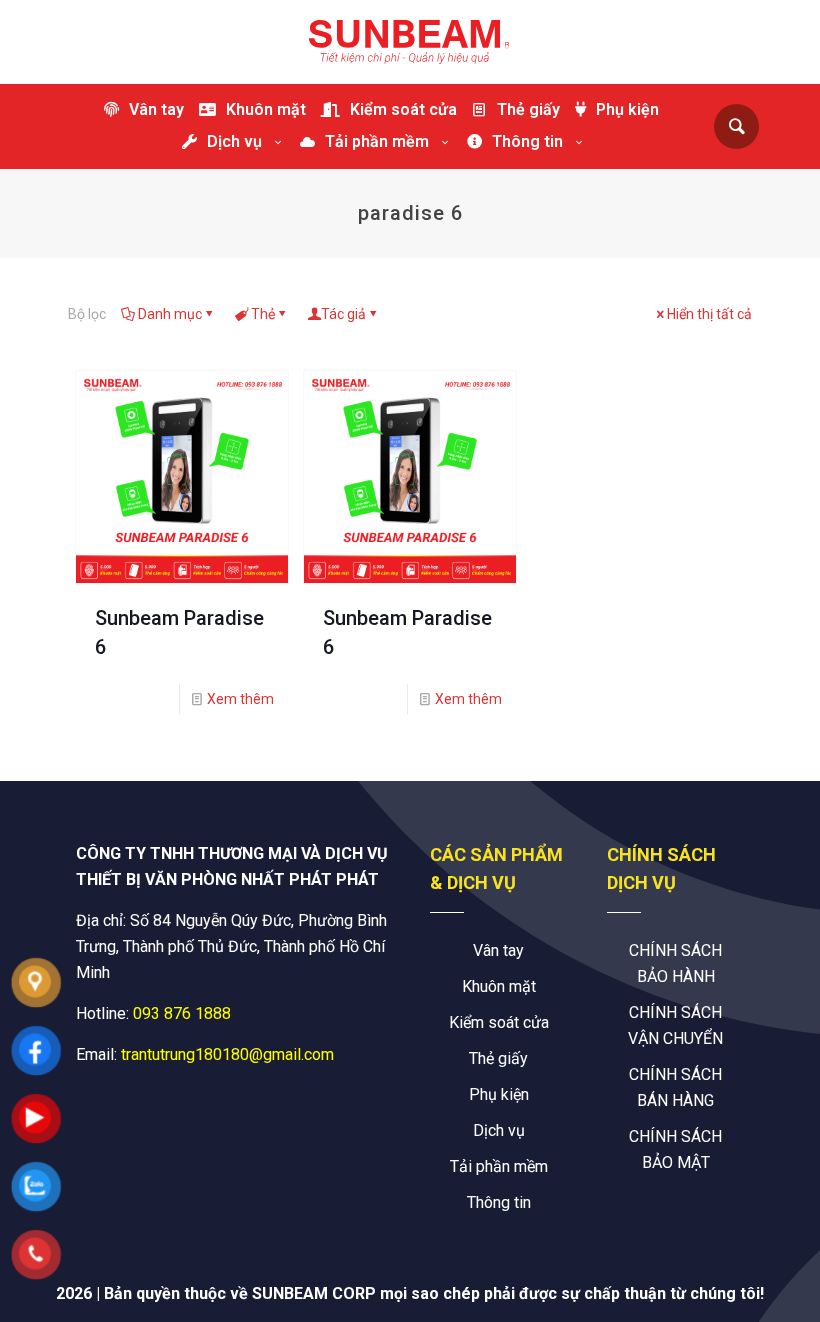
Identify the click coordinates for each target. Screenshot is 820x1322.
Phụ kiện (499, 1094)
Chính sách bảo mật (675, 1149)
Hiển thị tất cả (709, 314)
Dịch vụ (499, 1130)
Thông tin (499, 1202)
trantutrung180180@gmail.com (227, 1054)
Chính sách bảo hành (675, 963)
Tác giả (343, 314)
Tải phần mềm (499, 1166)
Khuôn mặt (499, 986)
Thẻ (263, 314)
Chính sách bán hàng (675, 1087)
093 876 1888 (182, 1013)
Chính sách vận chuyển (675, 1025)
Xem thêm (240, 699)
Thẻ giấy (498, 1058)
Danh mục (170, 314)
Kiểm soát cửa (499, 1022)
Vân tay (498, 950)
